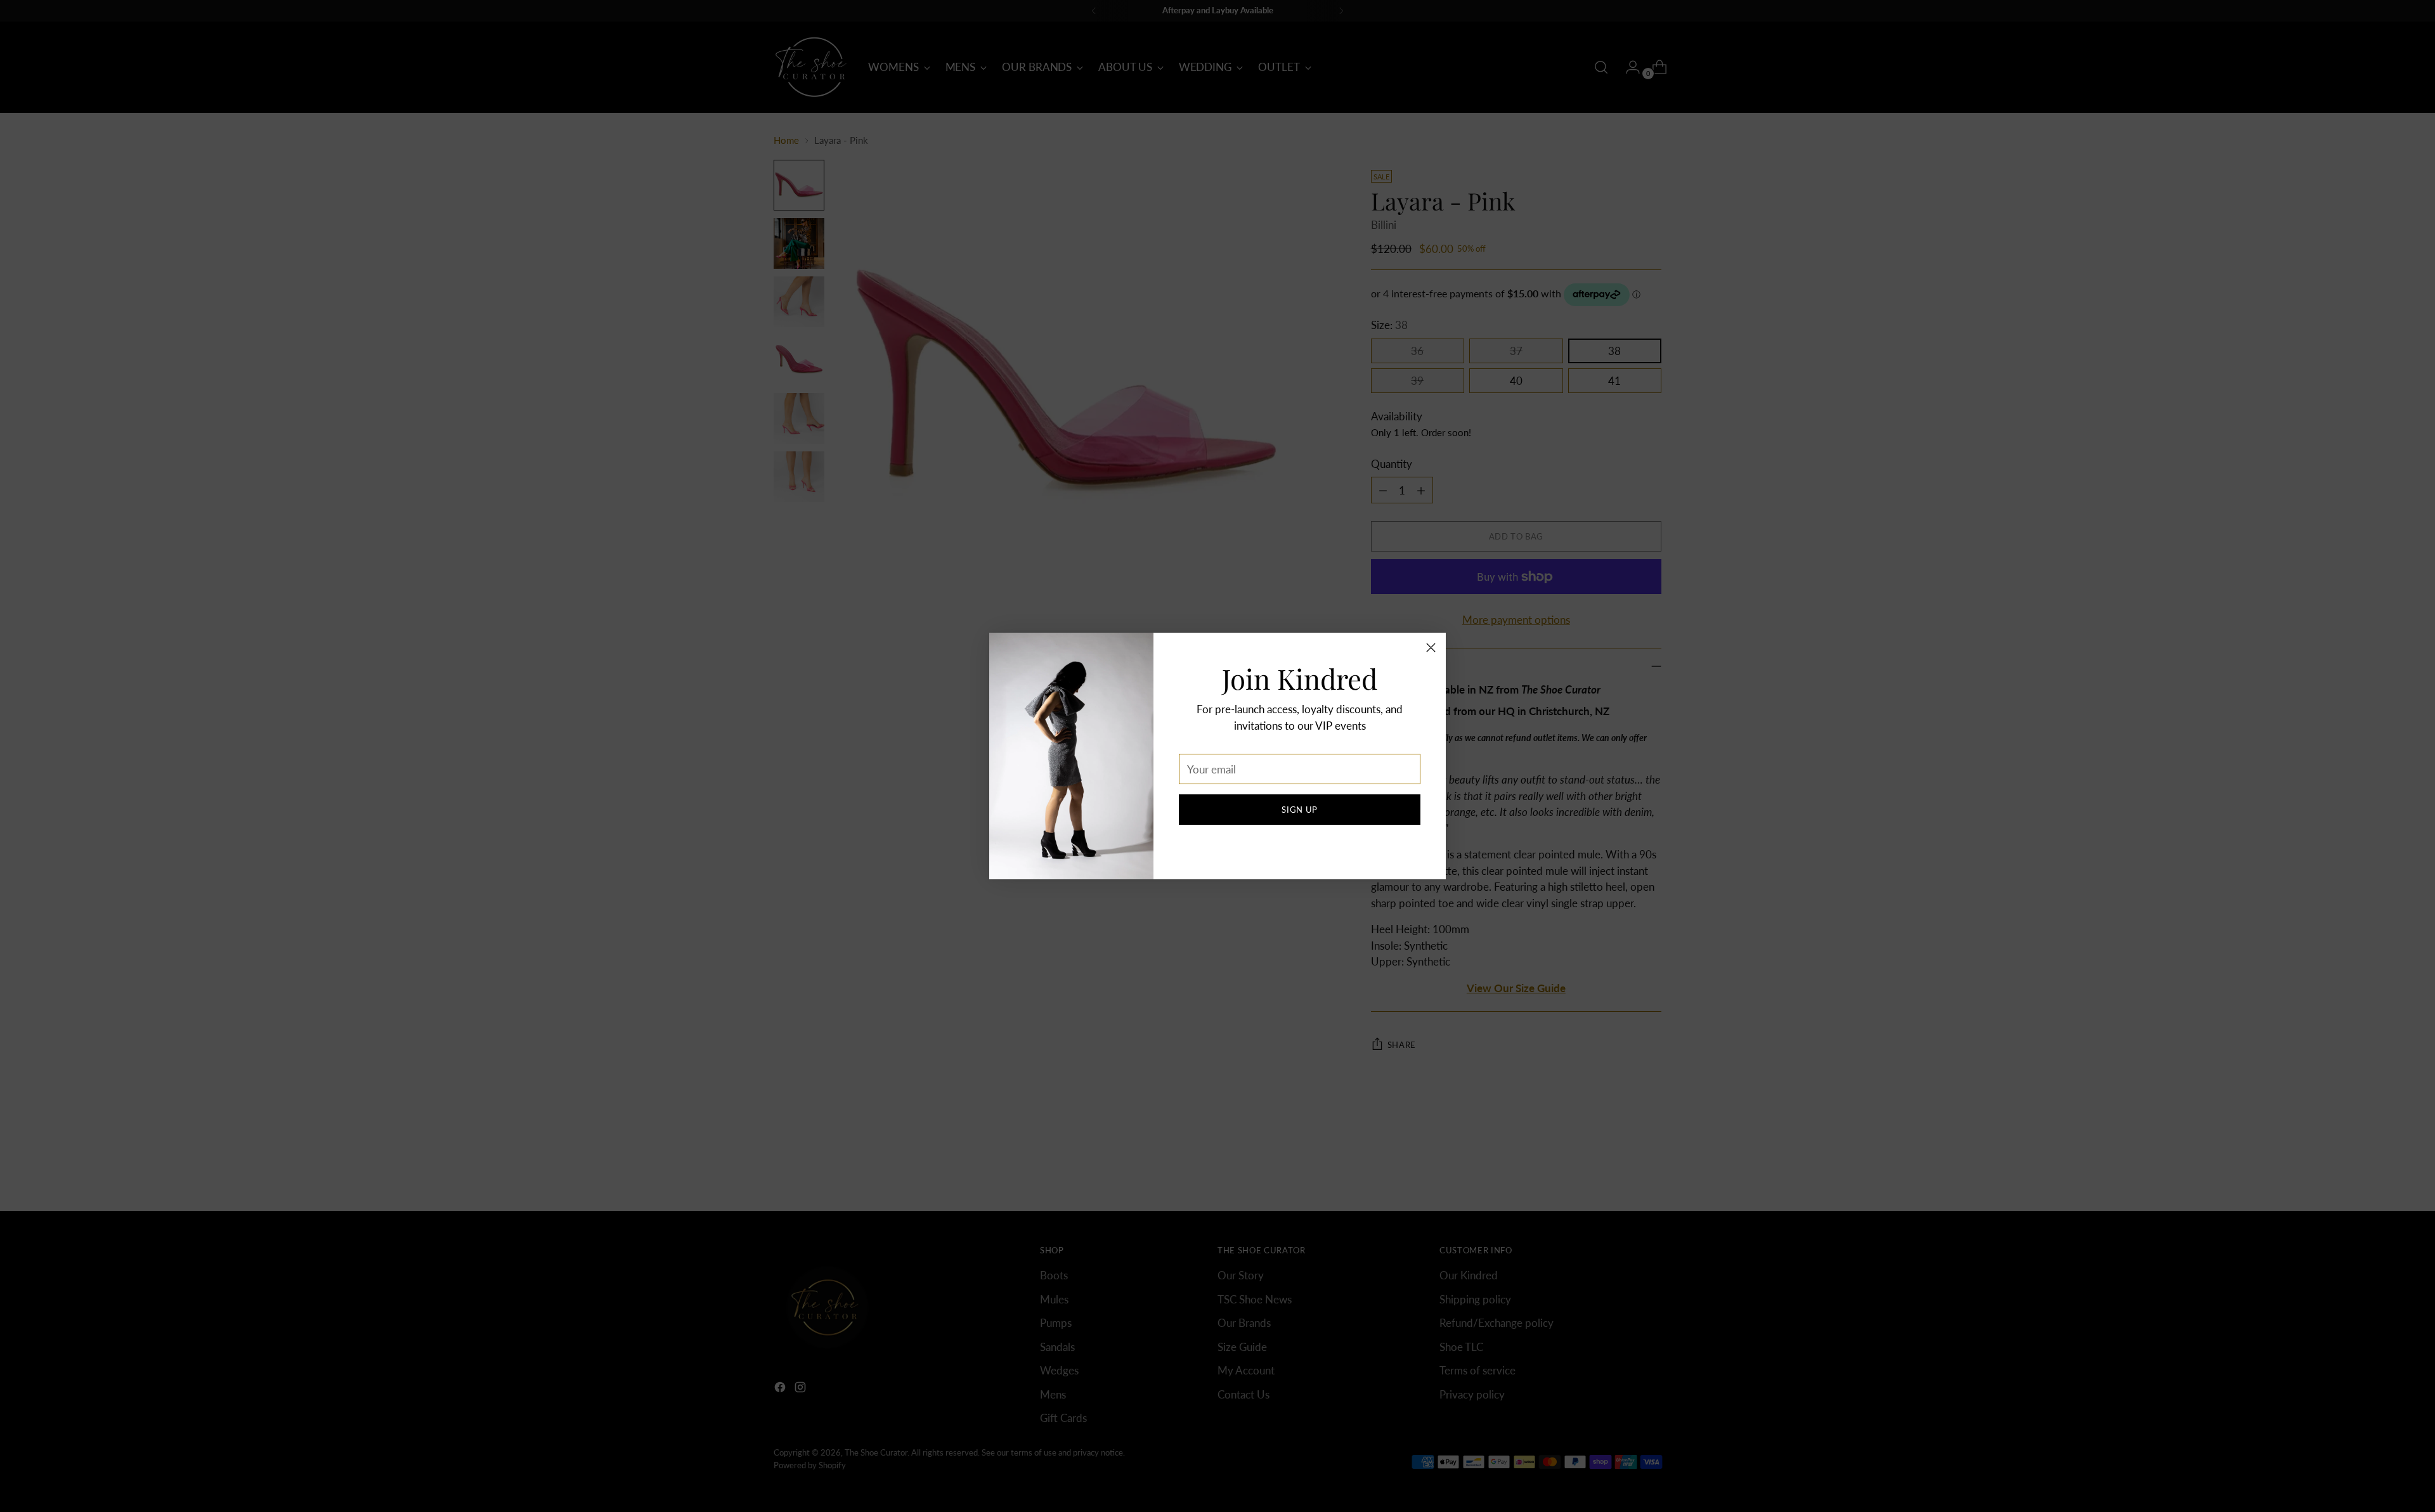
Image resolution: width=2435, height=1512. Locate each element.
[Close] (1431, 648)
